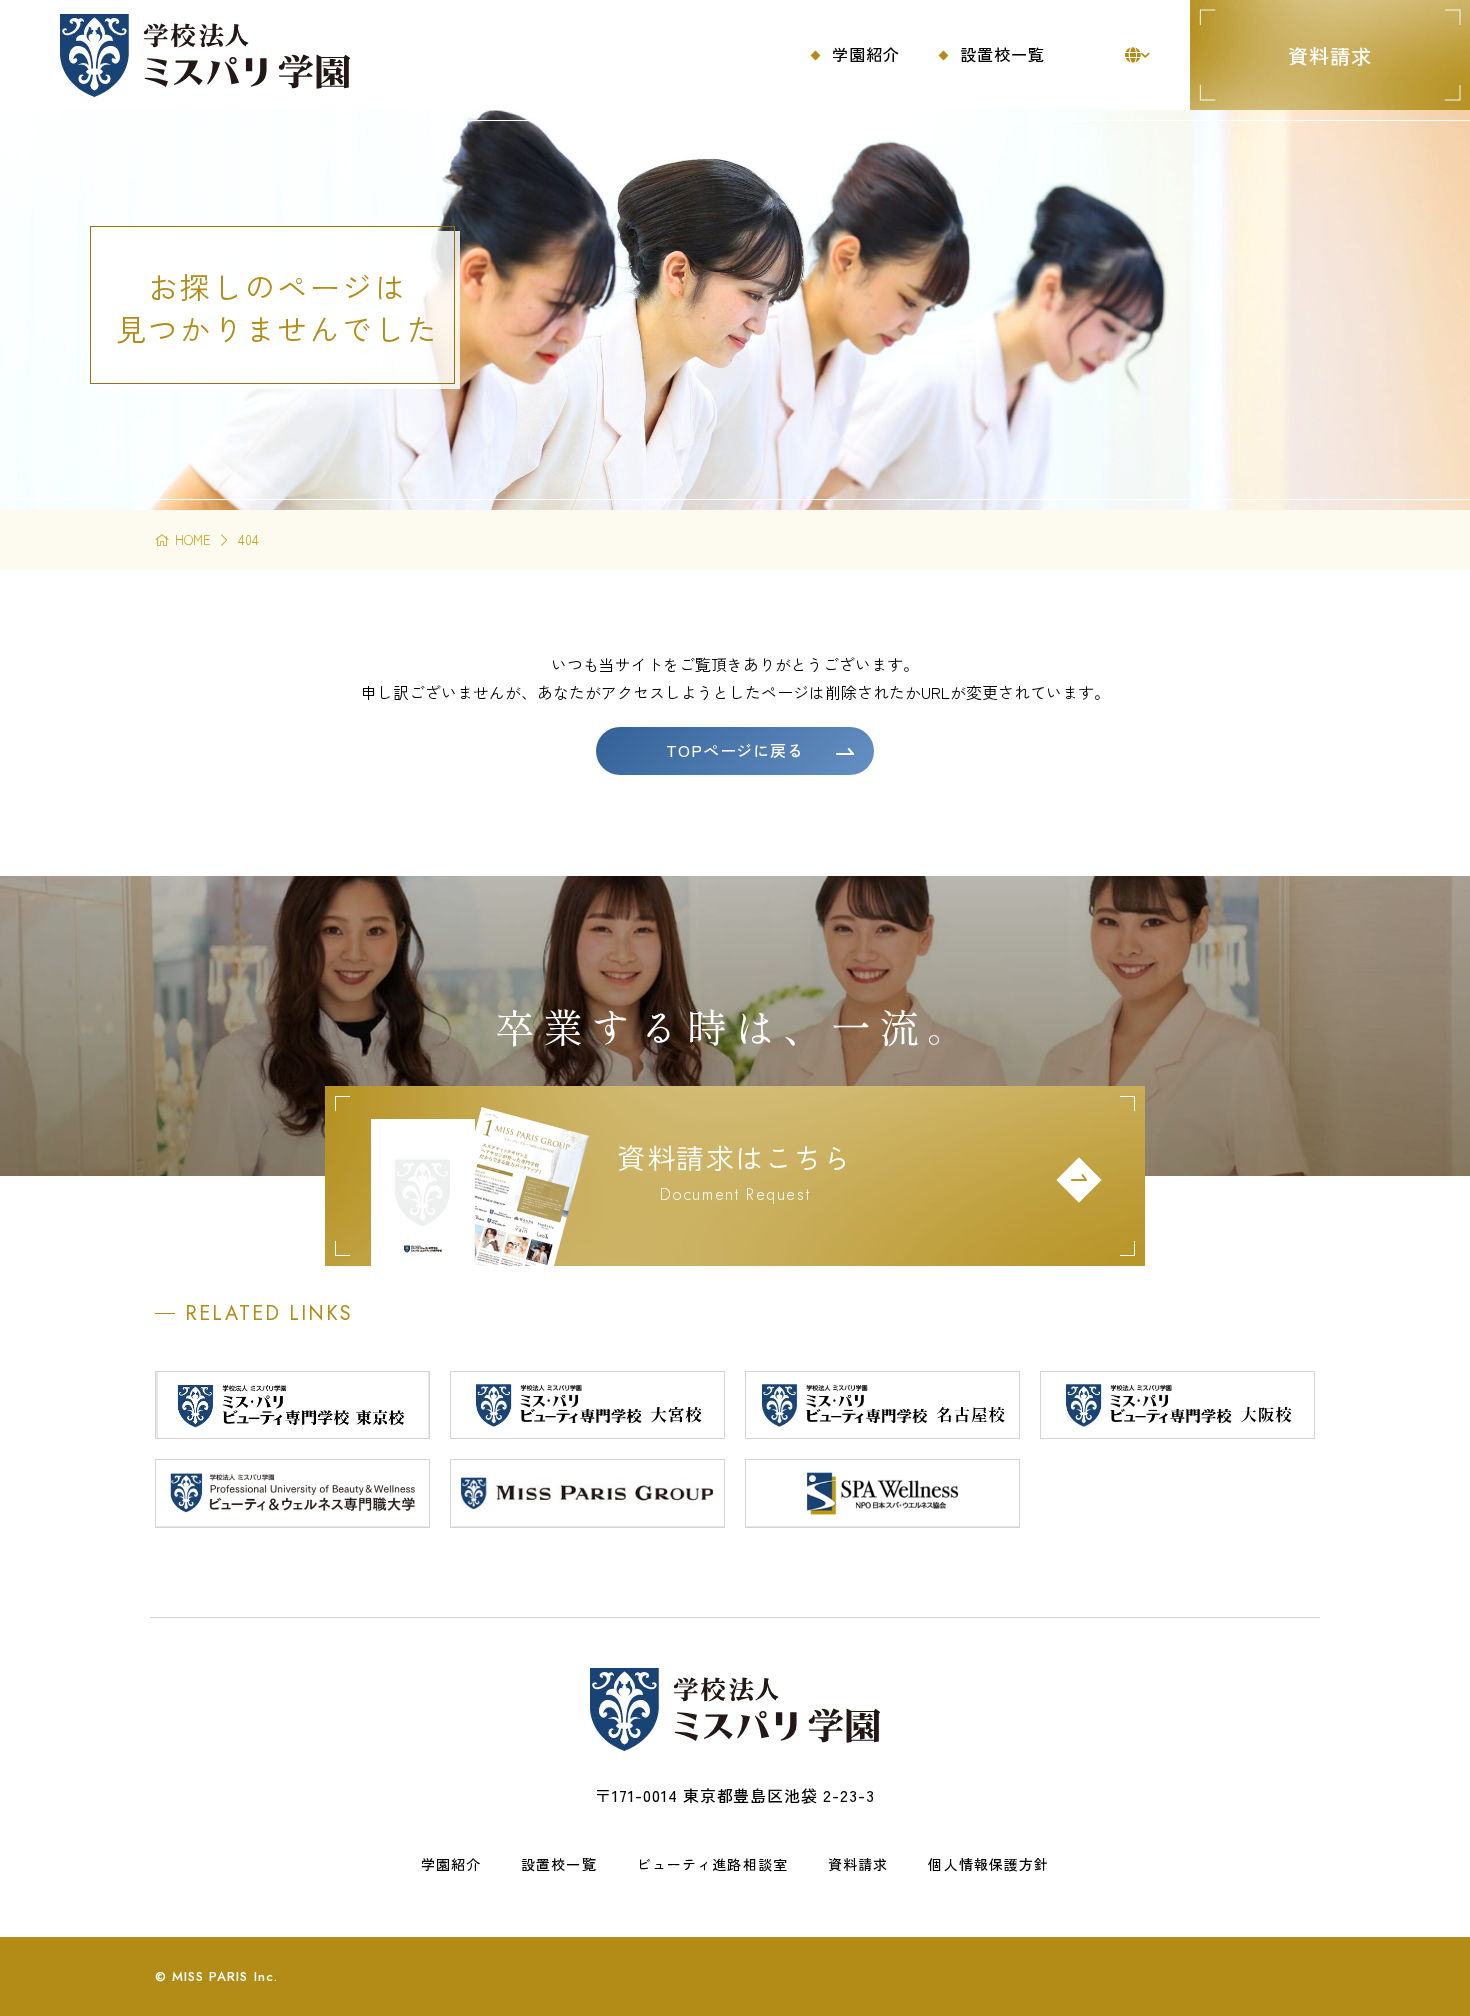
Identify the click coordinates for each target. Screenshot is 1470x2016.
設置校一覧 (559, 1864)
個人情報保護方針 (988, 1864)
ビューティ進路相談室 (712, 1864)
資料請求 (1330, 55)
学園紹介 (451, 1864)
